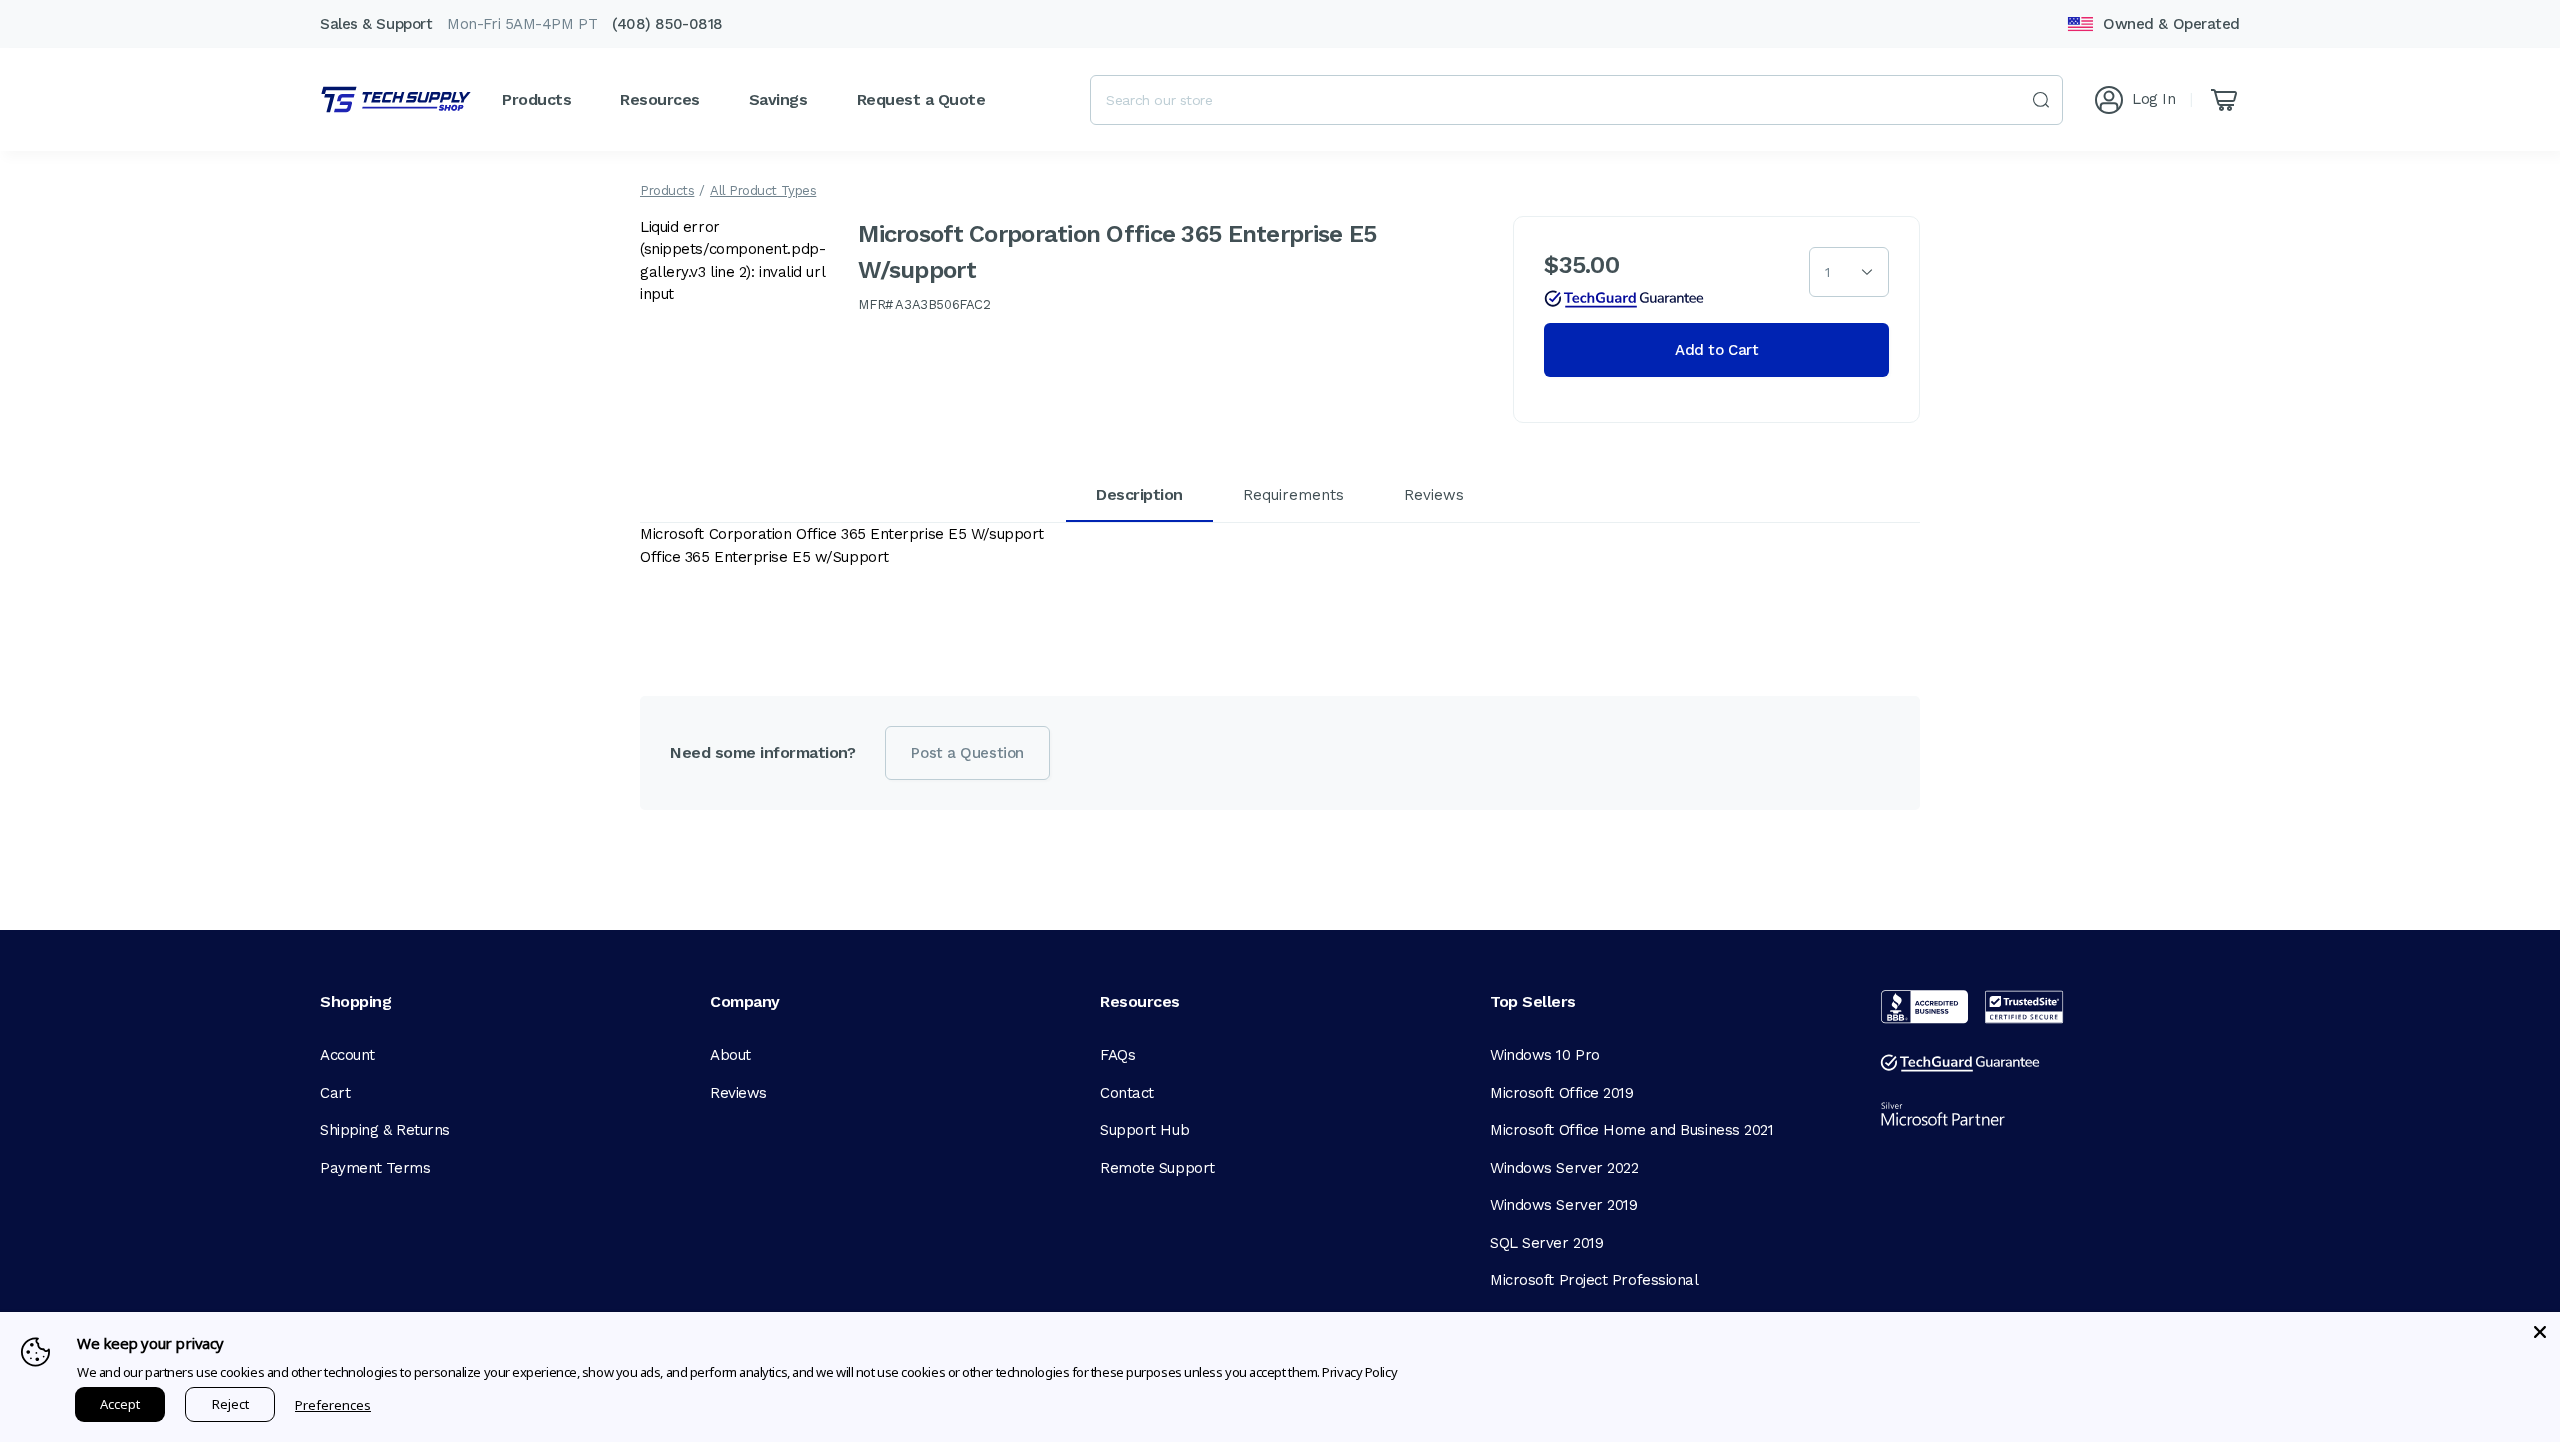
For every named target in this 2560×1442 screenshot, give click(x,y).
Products (667, 190)
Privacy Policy (1359, 1372)
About (730, 1055)
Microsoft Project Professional (1594, 1280)
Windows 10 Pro (1545, 1055)
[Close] (2540, 1332)
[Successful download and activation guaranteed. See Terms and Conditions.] (1624, 299)
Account (347, 1055)
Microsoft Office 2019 (1562, 1093)
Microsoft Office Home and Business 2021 (1631, 1130)
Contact (1127, 1093)
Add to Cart (1716, 350)
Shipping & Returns (385, 1130)
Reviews (1434, 495)
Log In (2153, 99)
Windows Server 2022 (1564, 1168)
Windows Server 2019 (1563, 1205)
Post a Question (967, 753)
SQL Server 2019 (1546, 1243)
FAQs (1117, 1055)
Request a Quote (921, 99)
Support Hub (1144, 1130)
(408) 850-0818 (667, 24)
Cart (335, 1093)
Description (1139, 494)
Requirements (1293, 495)
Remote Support (1157, 1168)
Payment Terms (375, 1168)
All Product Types (763, 190)
